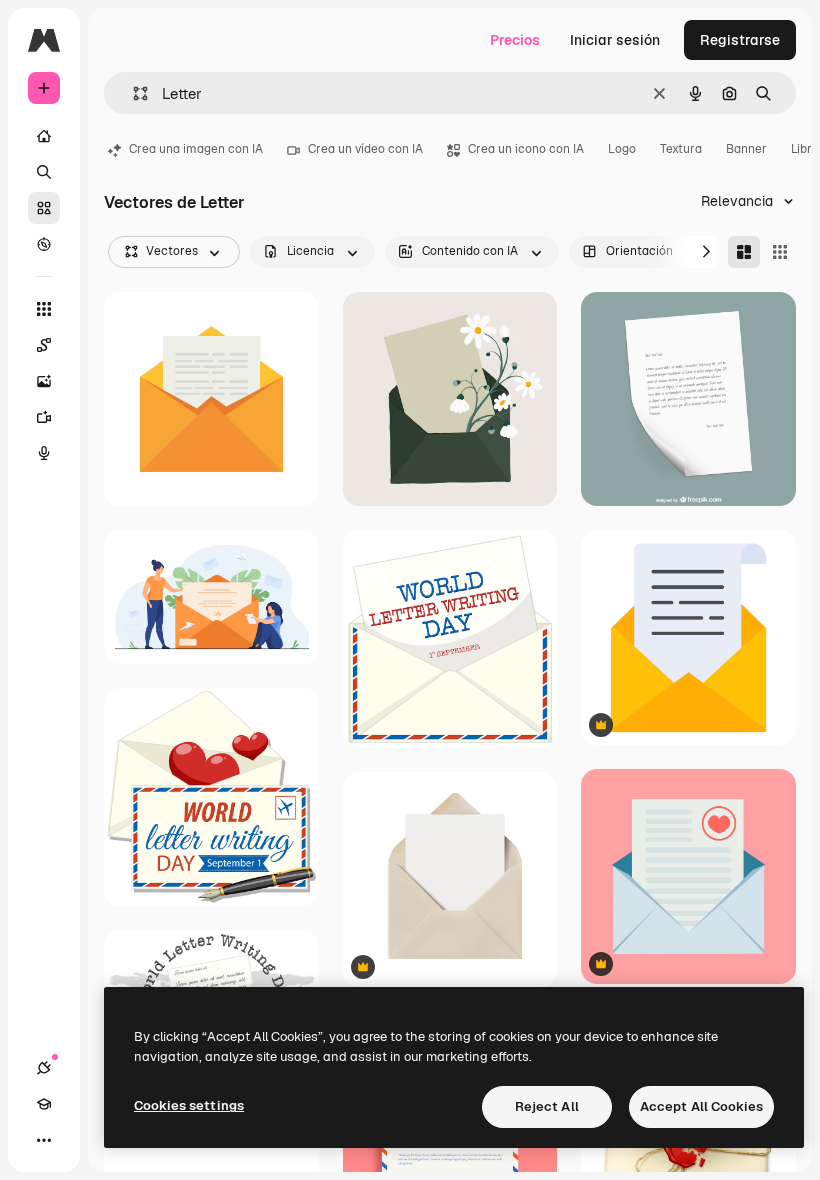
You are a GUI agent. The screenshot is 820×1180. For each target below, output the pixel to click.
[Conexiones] (44, 1068)
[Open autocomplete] (132, 93)
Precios (515, 40)
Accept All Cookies (701, 1106)
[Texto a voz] (44, 453)
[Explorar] (44, 244)
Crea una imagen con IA (196, 149)
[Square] (780, 252)
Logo (622, 149)
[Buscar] (44, 172)
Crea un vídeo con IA (365, 149)
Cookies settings (189, 1105)
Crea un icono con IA (526, 149)
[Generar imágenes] (44, 381)
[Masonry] (744, 252)
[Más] (44, 1140)
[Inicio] (44, 136)
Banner (746, 149)
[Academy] (44, 1104)
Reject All (547, 1106)
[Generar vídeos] (44, 417)
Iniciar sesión (615, 40)
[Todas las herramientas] (44, 309)
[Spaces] (44, 345)
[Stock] (44, 208)
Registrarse (740, 40)
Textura (681, 149)
